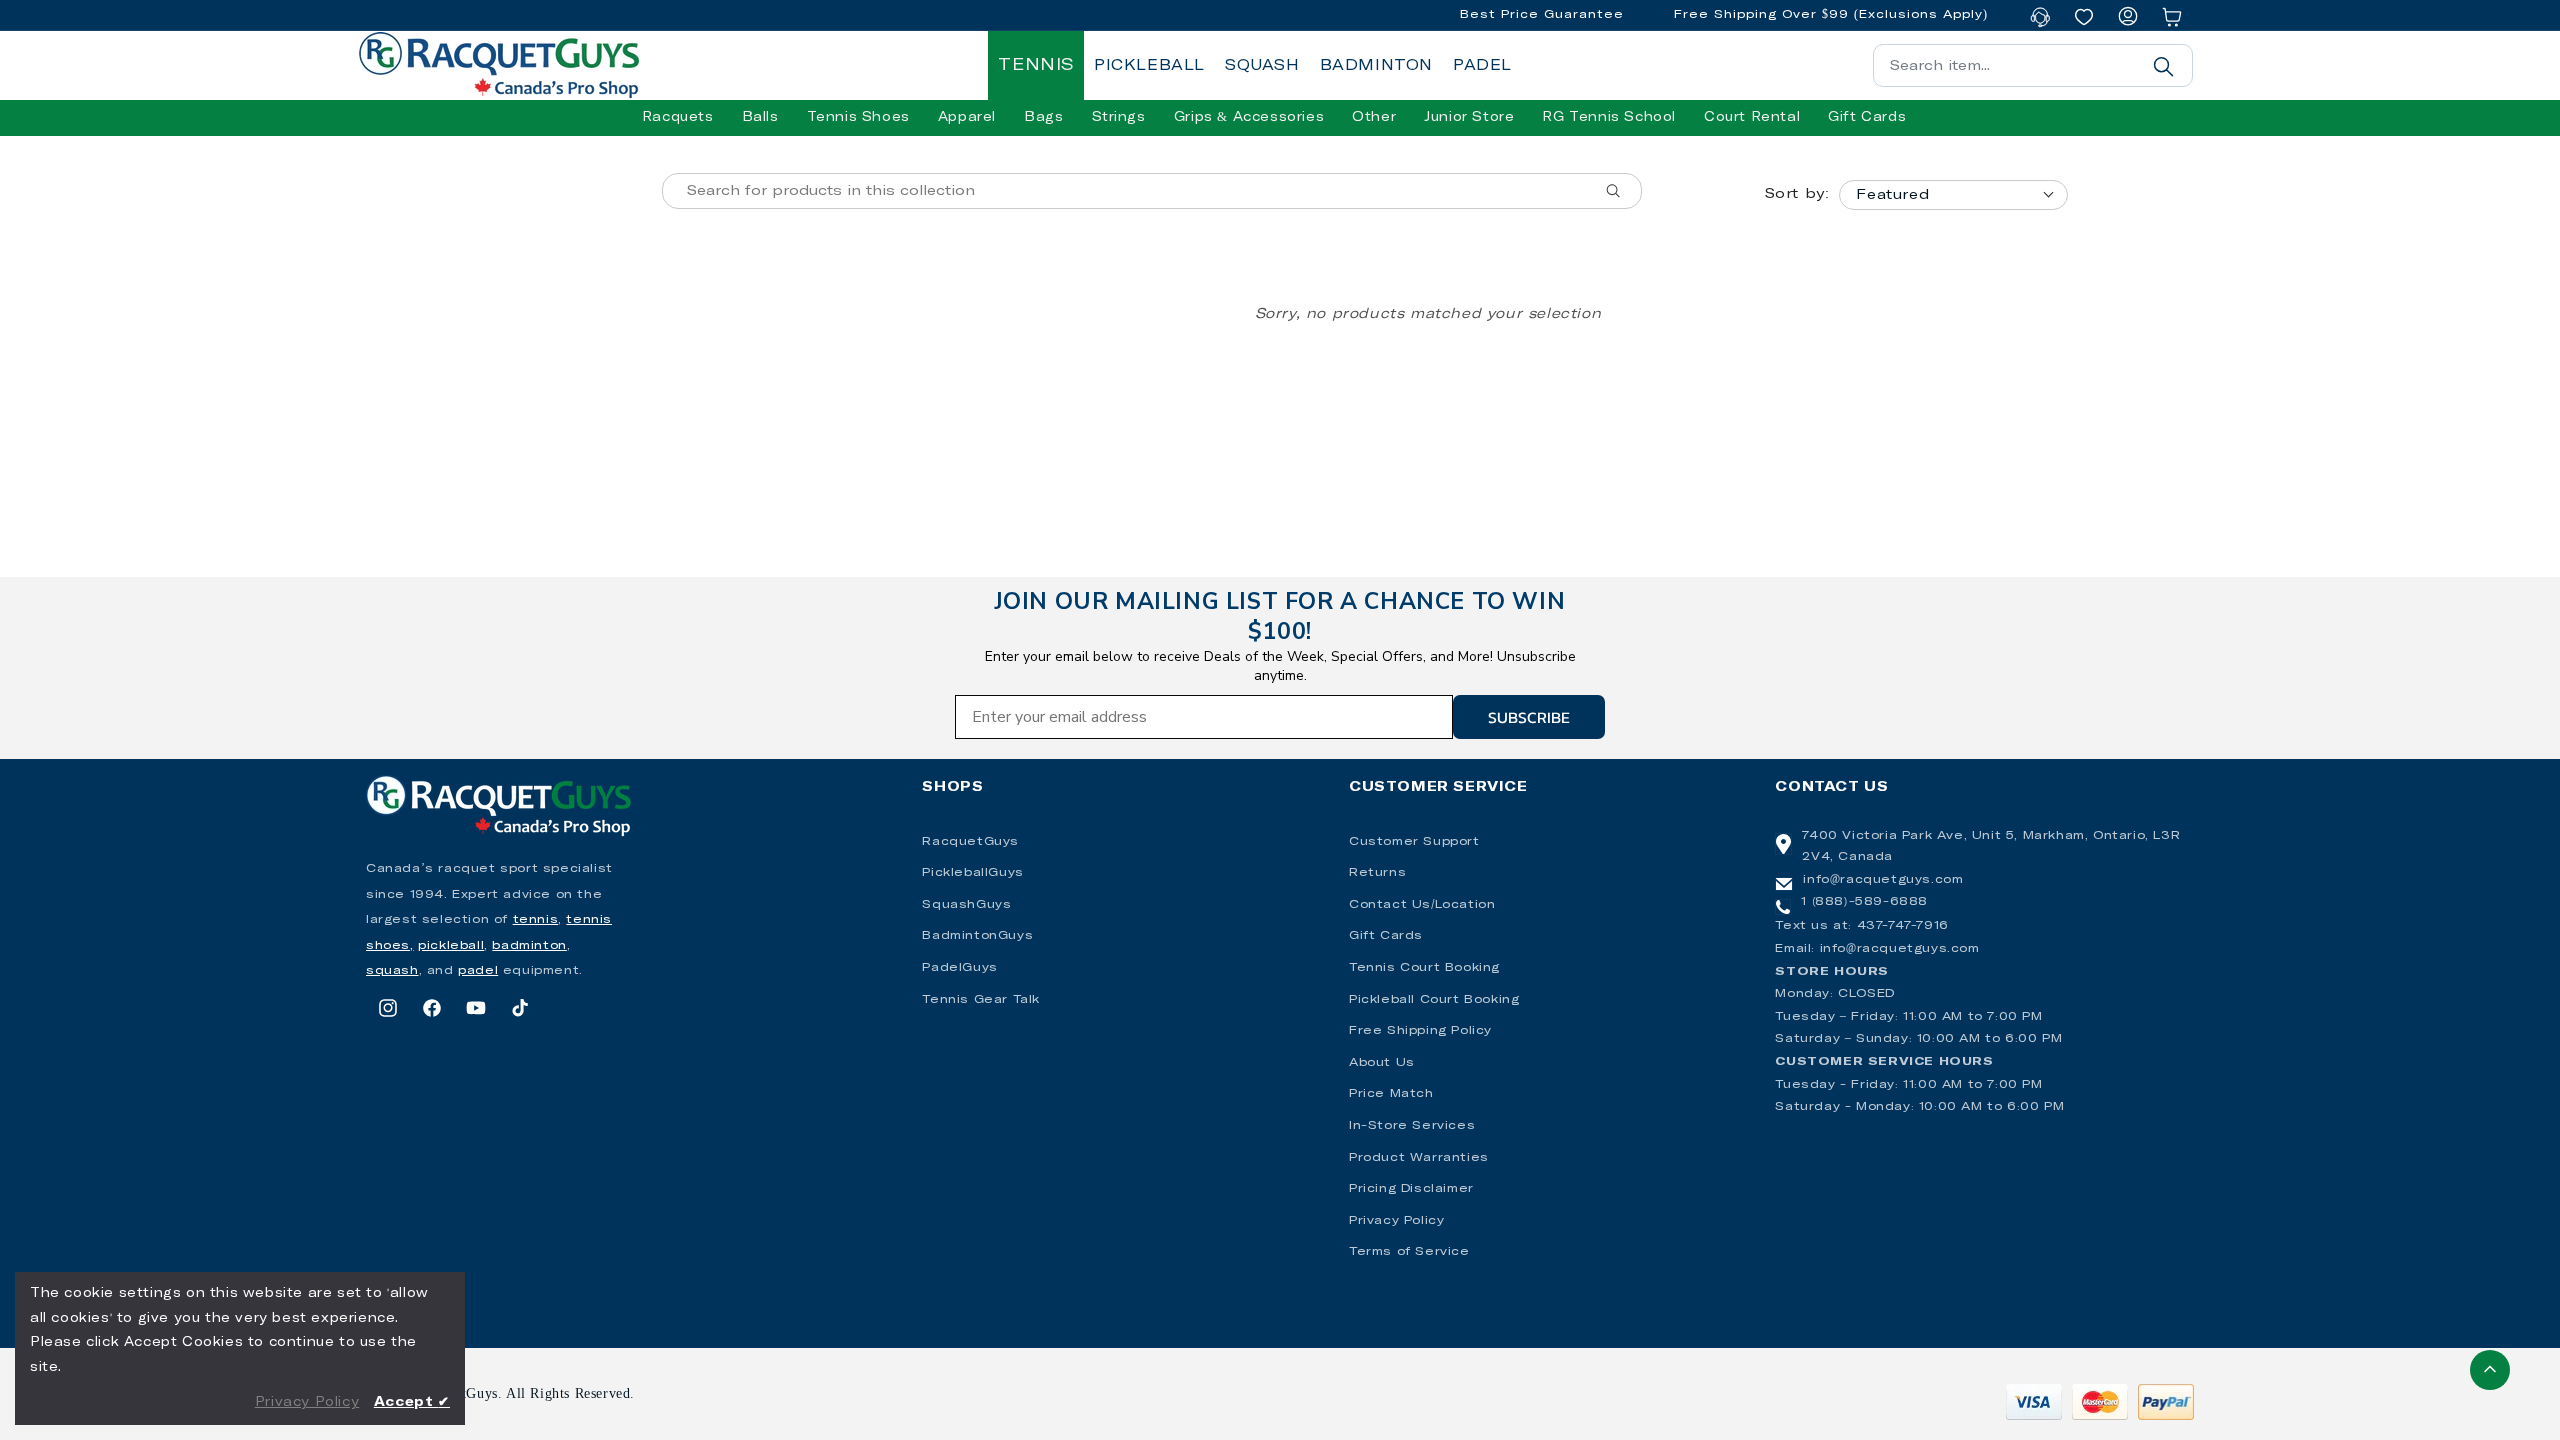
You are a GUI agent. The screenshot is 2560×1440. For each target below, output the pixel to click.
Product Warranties (1419, 1158)
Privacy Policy (1396, 1221)
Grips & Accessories (1249, 117)
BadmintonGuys (977, 936)
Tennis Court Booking (1424, 968)
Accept (412, 1402)
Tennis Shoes (858, 117)
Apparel (967, 117)
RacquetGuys (970, 842)
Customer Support (1414, 842)
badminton (529, 946)
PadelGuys (959, 968)
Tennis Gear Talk (981, 1000)
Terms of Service (1409, 1252)
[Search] (2163, 66)
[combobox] (2033, 65)
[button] (678, 118)
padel (478, 971)
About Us (1382, 1063)
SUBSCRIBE (1529, 717)
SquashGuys (966, 905)
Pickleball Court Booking (1434, 1000)
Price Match (1391, 1094)
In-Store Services (1412, 1126)
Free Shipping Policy (1420, 1031)
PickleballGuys (972, 873)
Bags (1043, 117)
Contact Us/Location (1422, 905)
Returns (1377, 873)
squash (392, 971)
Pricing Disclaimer (1411, 1189)
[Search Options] (1621, 191)
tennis (536, 920)
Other (1374, 117)
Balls (760, 117)
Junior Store (1469, 117)
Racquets (678, 117)
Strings (1119, 117)
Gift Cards (1386, 936)
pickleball (451, 946)
